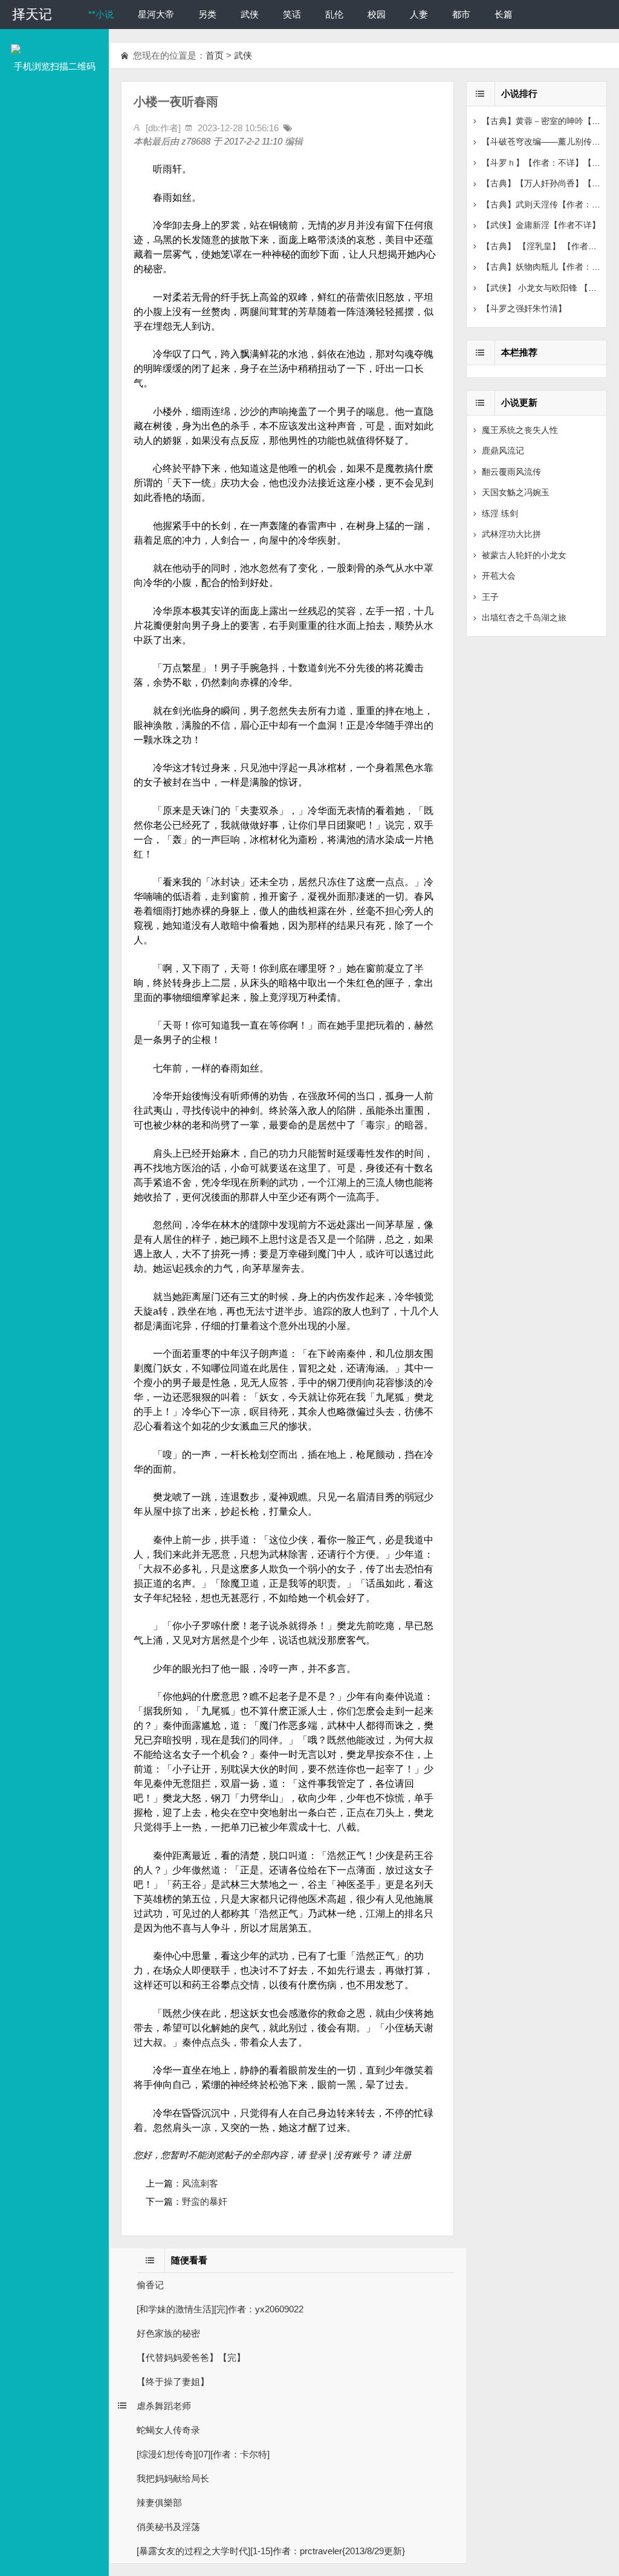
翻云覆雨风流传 (511, 472)
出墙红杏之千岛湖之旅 (524, 617)
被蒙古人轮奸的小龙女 (524, 555)
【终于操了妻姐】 (173, 2382)
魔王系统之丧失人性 (520, 430)
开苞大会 (499, 576)
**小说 (101, 14)
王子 (490, 597)
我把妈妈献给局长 (173, 2478)
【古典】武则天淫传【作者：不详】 (549, 204)
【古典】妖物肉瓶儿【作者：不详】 (549, 267)
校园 (377, 14)
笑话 (292, 14)
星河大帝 (156, 14)
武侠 (250, 14)
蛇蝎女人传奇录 (168, 2430)
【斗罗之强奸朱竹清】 (524, 308)
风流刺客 (200, 2183)
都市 (461, 14)
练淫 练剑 (500, 513)
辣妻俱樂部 (159, 2503)
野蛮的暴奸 (205, 2201)
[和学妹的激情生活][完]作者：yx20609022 (220, 2309)
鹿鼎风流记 (503, 450)
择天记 (32, 14)
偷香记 (150, 2285)
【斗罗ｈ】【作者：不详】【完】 (545, 163)
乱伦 (334, 14)
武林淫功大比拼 (511, 534)
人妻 (419, 14)
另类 (207, 14)
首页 (215, 55)
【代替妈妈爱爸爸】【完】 (191, 2357)
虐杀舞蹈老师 (164, 2406)
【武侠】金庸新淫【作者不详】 (541, 225)
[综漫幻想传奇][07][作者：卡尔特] (203, 2454)
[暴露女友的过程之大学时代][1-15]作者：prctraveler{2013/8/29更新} (271, 2551)
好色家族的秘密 (168, 2333)
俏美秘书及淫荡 (168, 2527)
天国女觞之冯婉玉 (516, 492)
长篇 (504, 14)
